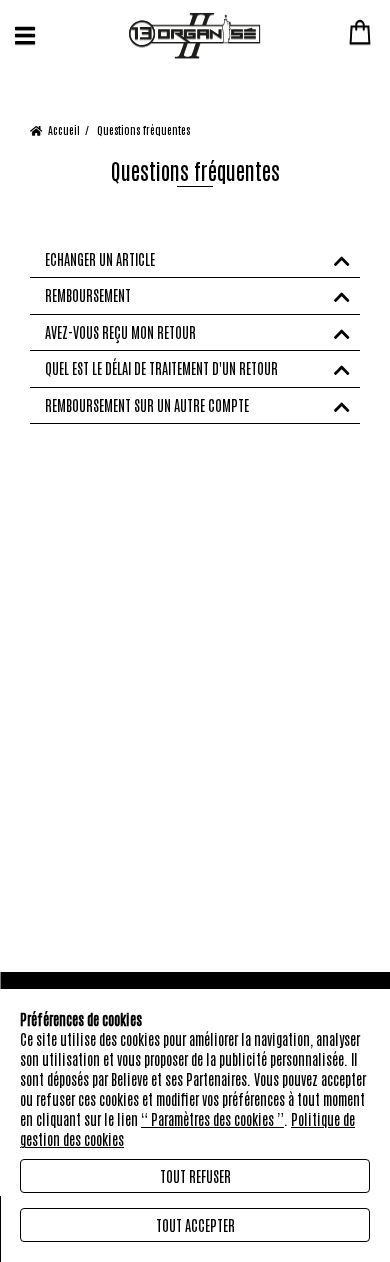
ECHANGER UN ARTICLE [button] (100, 259)
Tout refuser (195, 1176)
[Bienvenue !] (195, 35)
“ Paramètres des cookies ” (212, 1119)
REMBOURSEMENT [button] (88, 295)
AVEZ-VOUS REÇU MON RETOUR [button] (120, 332)
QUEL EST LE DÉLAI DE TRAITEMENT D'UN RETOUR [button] (161, 368)
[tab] (195, 260)
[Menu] (25, 35)
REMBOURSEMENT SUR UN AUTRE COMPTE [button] (147, 405)
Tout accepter (195, 1225)
